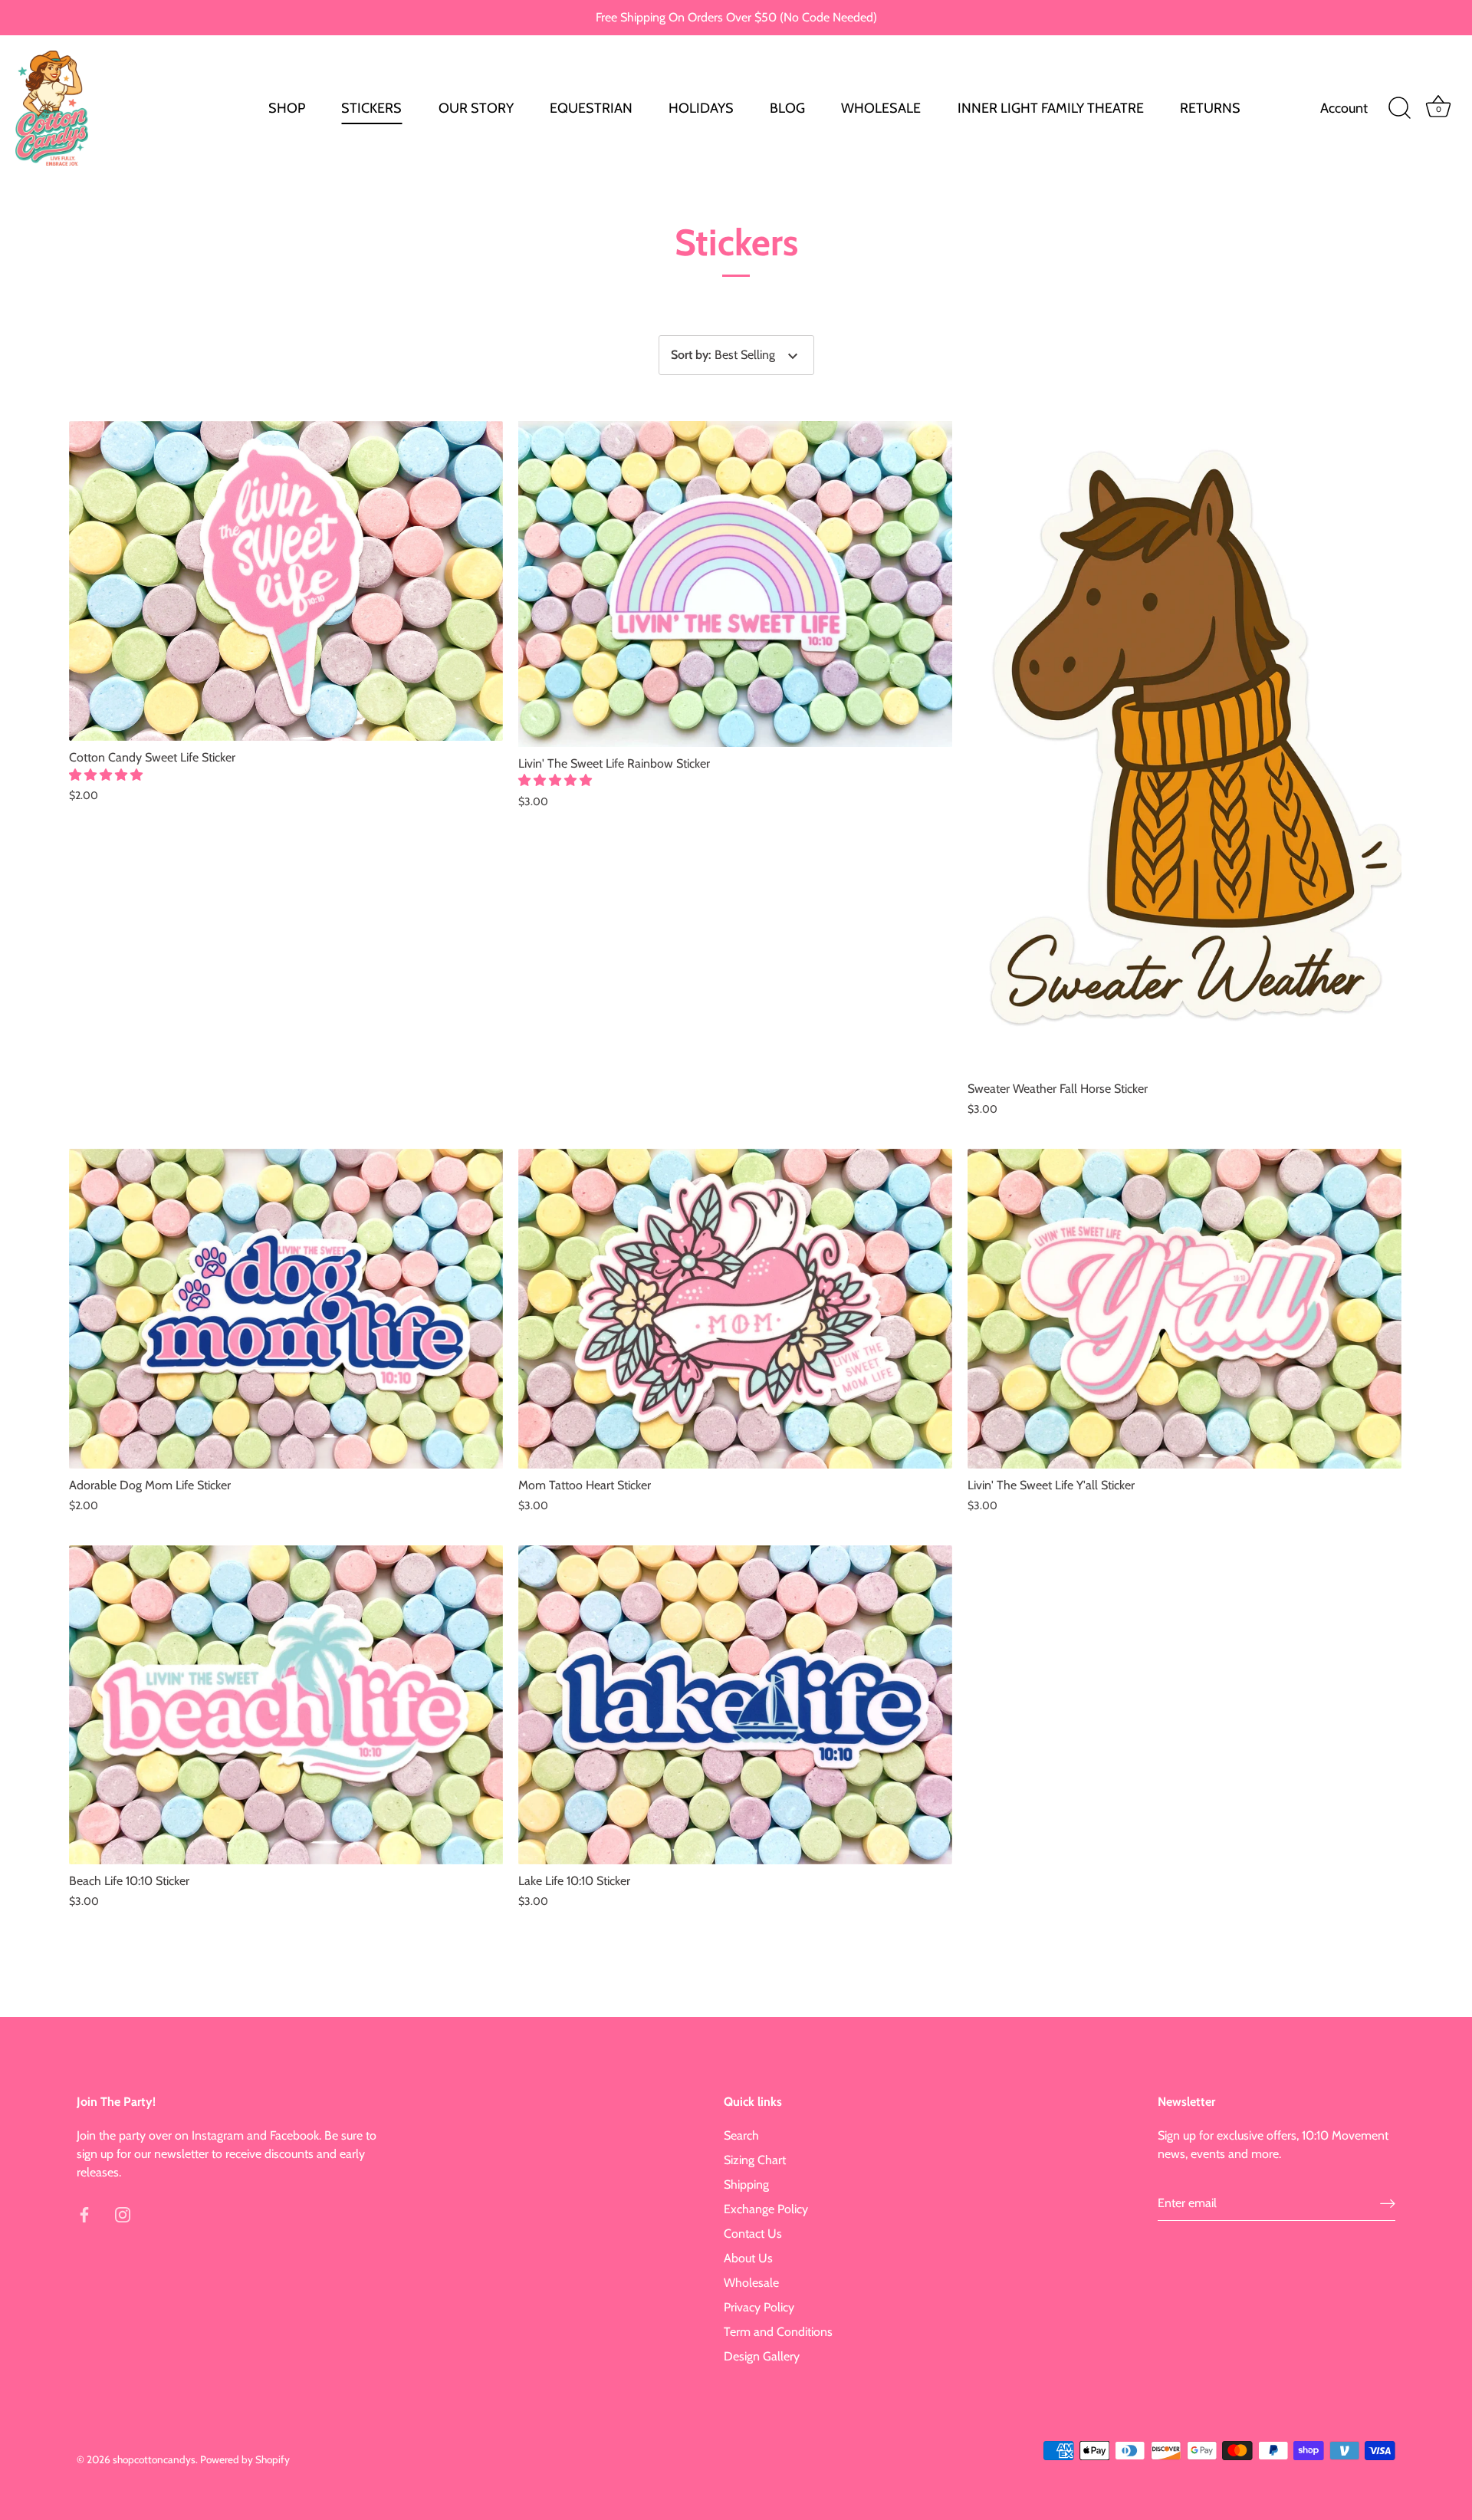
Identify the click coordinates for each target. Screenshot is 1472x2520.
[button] (107, 775)
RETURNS (1210, 108)
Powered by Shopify (245, 2459)
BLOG (787, 108)
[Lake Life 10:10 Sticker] (735, 1705)
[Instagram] (123, 2214)
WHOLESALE (881, 108)
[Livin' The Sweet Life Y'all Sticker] (1184, 1309)
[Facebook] (84, 2214)
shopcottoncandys (154, 2459)
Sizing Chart (755, 2160)
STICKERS (371, 108)
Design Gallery (762, 2356)
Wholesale (751, 2283)
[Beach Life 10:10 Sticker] (286, 1705)
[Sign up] (1388, 2204)
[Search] (1399, 108)
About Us (748, 2258)
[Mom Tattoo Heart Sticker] (735, 1309)
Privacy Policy (759, 2307)
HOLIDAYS (701, 108)
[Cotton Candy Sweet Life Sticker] (286, 581)
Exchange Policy (766, 2209)
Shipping (746, 2184)
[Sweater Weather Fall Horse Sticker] (1184, 747)
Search (741, 2135)
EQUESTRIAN (591, 108)
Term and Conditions (778, 2332)
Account (1344, 108)
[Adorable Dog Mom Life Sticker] (286, 1309)
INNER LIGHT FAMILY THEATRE (1051, 108)
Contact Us (753, 2234)
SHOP (287, 108)
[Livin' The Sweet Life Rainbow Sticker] (735, 584)
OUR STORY (476, 108)
